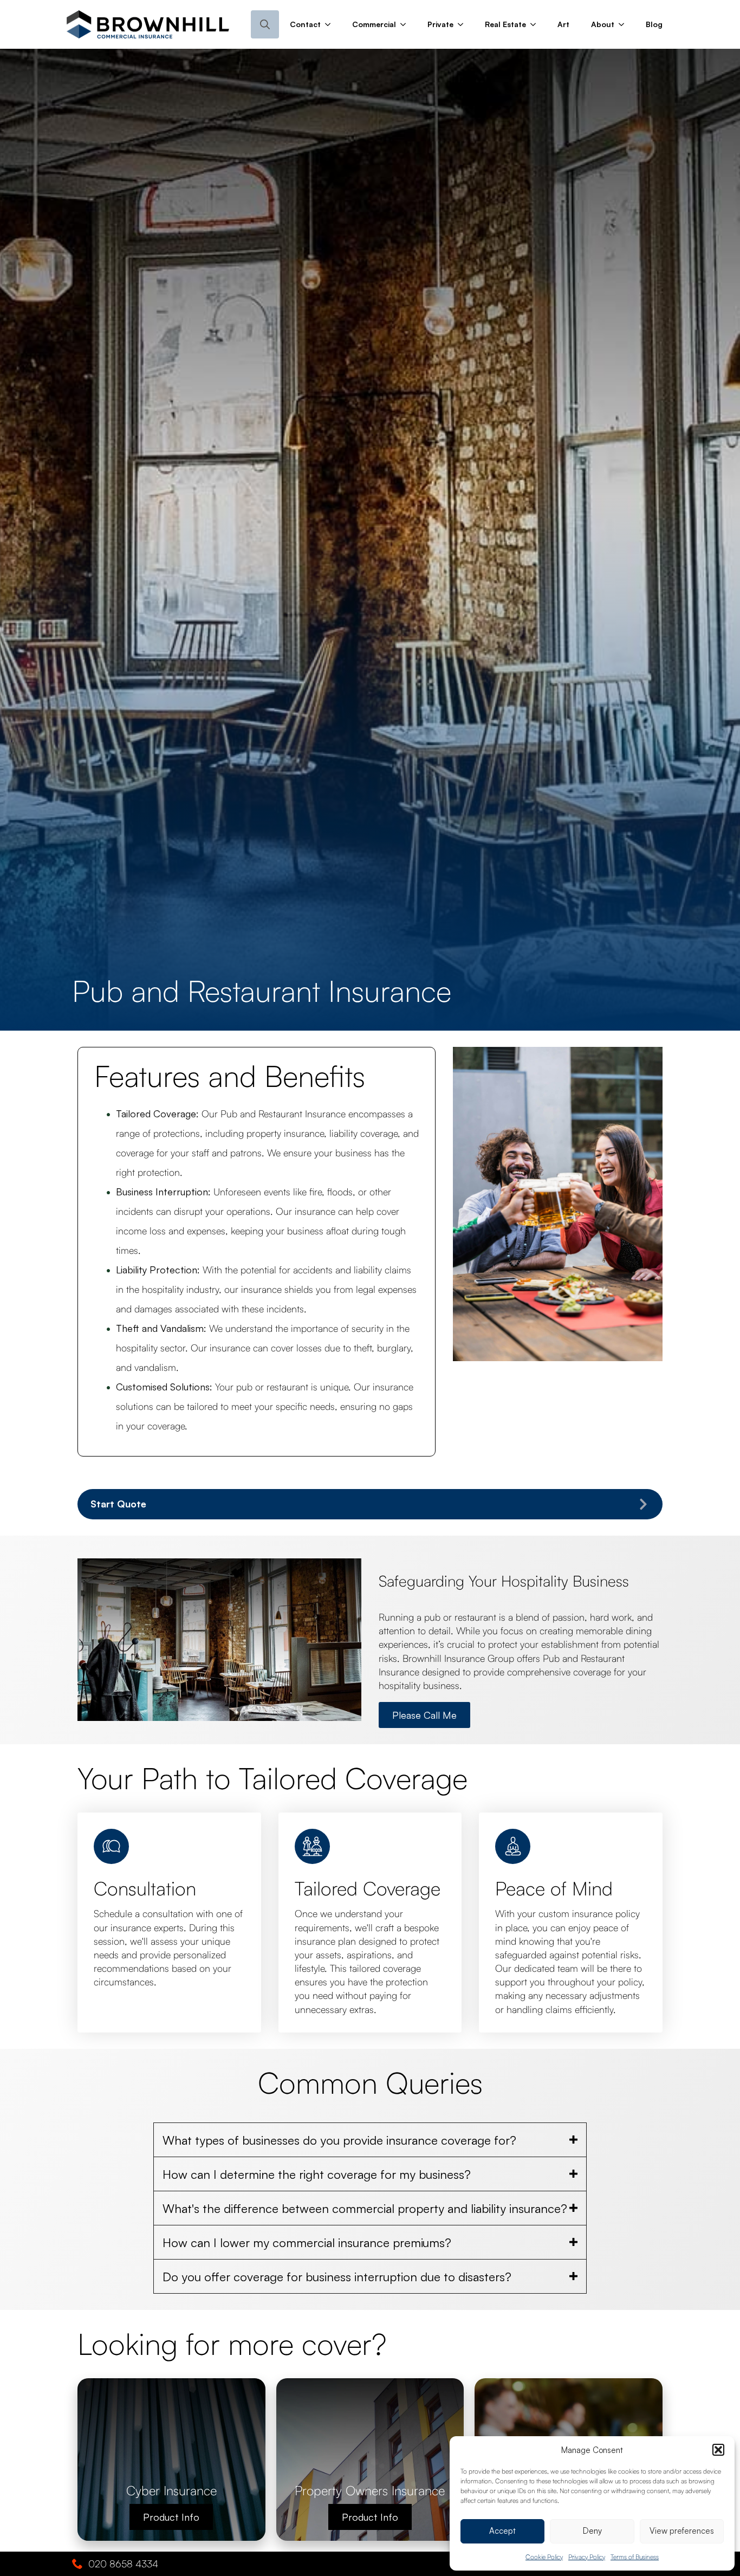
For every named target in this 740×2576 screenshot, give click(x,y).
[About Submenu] (625, 24)
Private (440, 24)
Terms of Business (635, 2557)
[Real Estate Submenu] (536, 24)
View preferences (682, 2531)
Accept (502, 2531)
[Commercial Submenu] (406, 24)
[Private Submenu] (464, 24)
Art (563, 24)
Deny (592, 2531)
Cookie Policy (544, 2557)
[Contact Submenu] (331, 24)
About (603, 24)
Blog (654, 24)
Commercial (374, 24)
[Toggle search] (265, 24)
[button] (718, 2450)
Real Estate (505, 24)
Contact (305, 24)
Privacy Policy (587, 2557)
